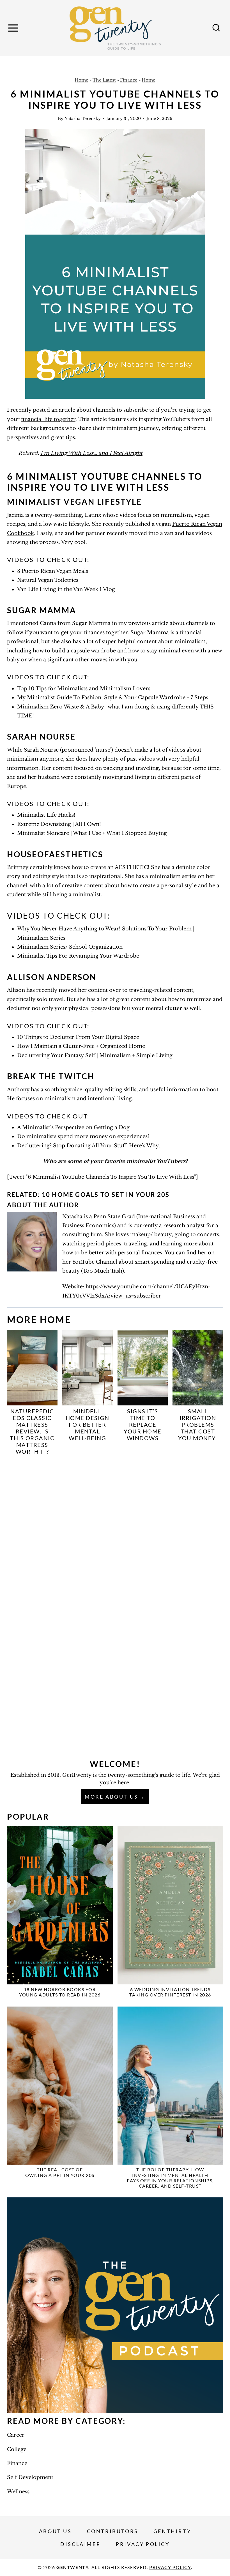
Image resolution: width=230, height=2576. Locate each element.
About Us (55, 2531)
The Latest (104, 80)
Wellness (18, 2492)
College (17, 2449)
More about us (111, 1797)
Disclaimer (81, 2544)
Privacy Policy (143, 2544)
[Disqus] (115, 1534)
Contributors (113, 2531)
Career (16, 2435)
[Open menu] (14, 28)
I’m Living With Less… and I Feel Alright (91, 453)
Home (81, 80)
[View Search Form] (216, 28)
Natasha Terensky (82, 119)
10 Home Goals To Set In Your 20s (106, 1195)
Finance (129, 80)
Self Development (30, 2477)
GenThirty (172, 2531)
